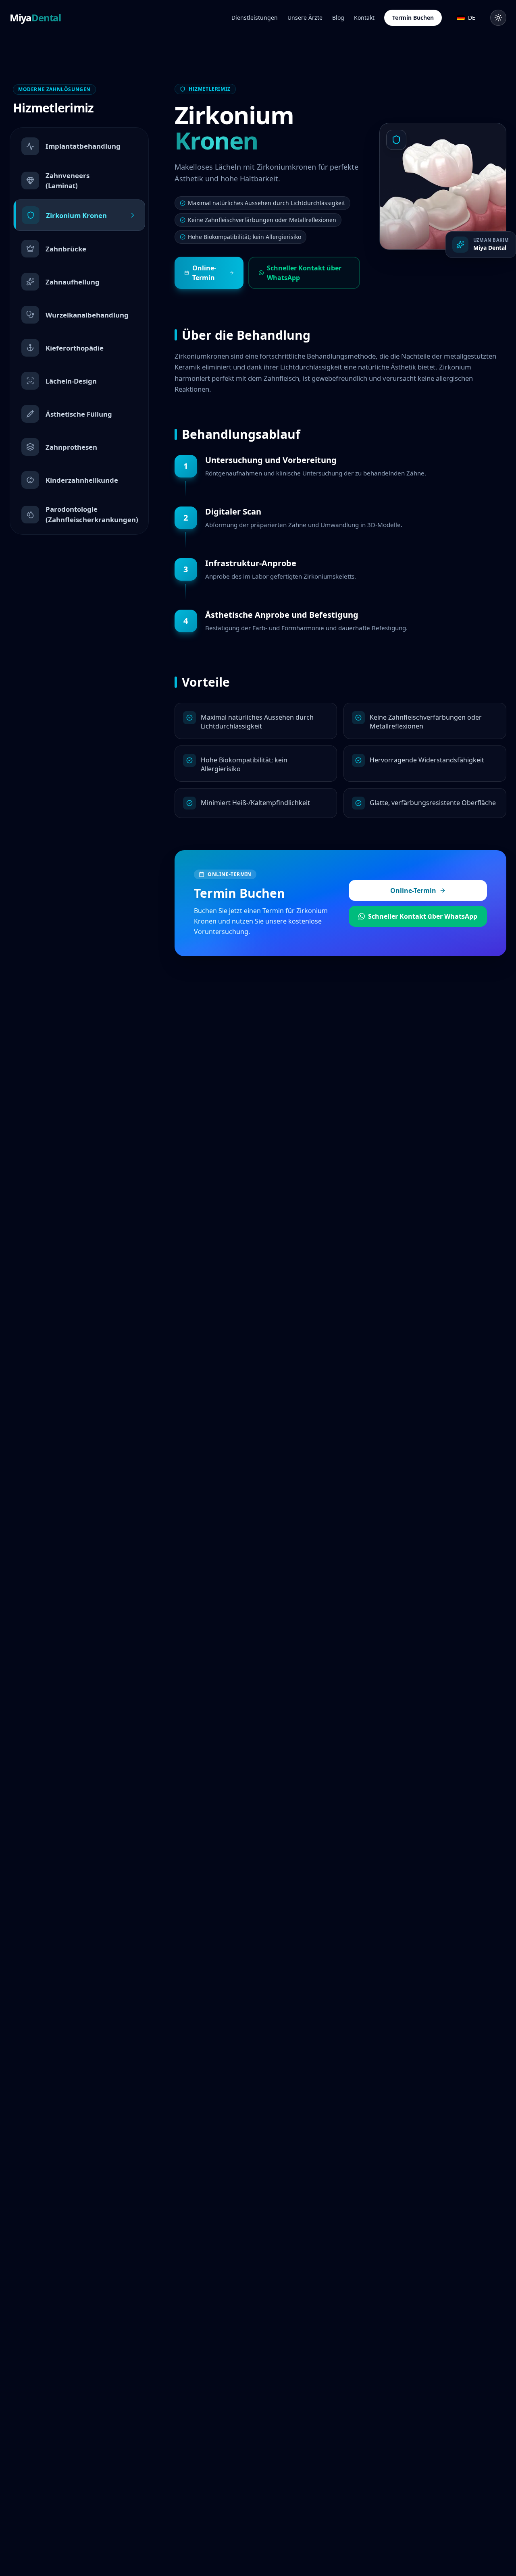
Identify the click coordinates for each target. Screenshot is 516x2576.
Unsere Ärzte (305, 18)
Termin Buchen (413, 18)
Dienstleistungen (255, 18)
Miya (35, 18)
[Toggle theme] (498, 18)
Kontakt (364, 18)
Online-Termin (204, 273)
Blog (338, 18)
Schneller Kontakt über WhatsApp (304, 273)
